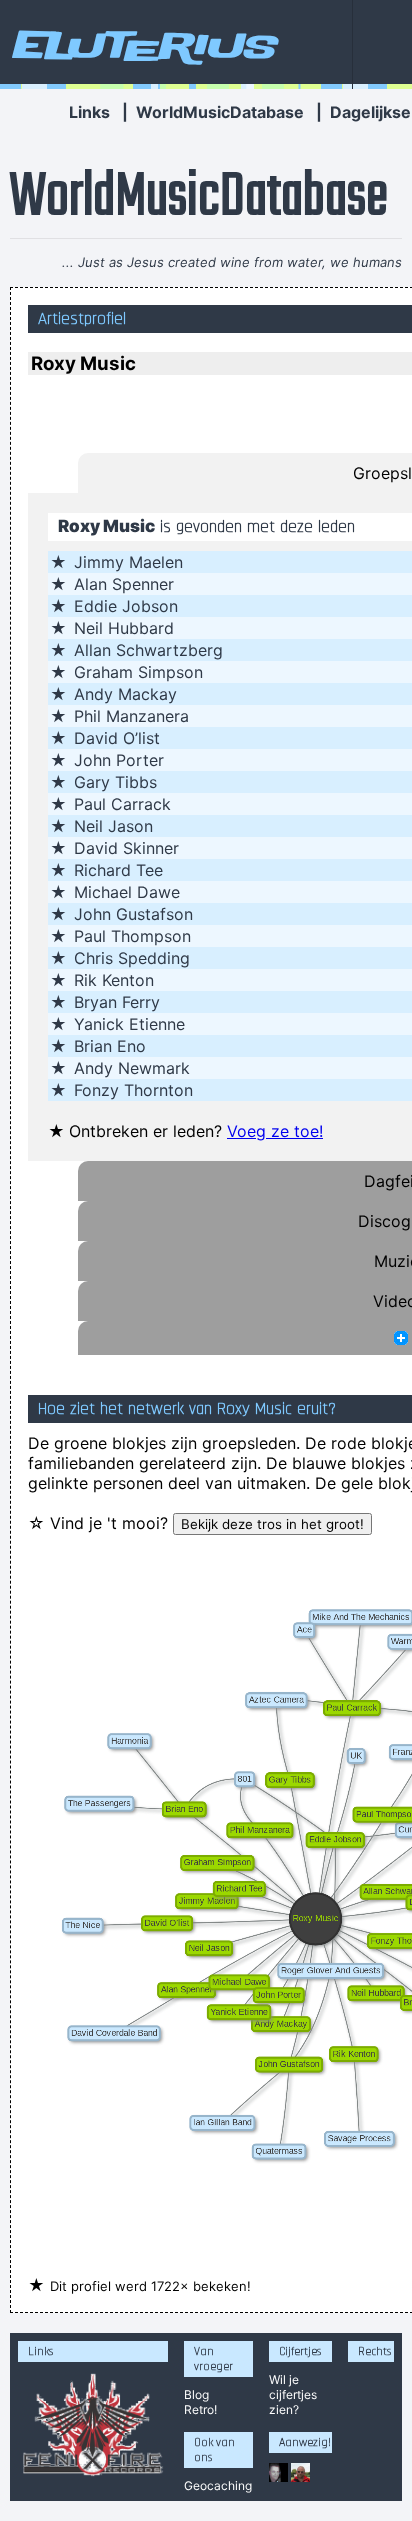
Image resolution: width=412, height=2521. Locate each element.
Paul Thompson (132, 936)
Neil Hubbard (124, 628)
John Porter (119, 760)
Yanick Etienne (129, 1024)
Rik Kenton (114, 980)
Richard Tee (118, 870)
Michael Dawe (127, 892)
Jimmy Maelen (128, 562)
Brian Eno (110, 1046)
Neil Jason (113, 826)
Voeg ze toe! (275, 1131)
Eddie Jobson (126, 606)
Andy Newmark (132, 1068)
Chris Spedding (132, 958)
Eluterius (142, 45)
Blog (196, 2394)
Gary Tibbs (115, 782)
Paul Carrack (122, 804)
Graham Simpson (138, 672)
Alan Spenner (124, 584)
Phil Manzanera (131, 716)
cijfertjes (293, 2394)
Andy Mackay (125, 694)
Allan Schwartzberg (148, 650)
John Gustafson (133, 914)
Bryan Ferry (117, 1002)
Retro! (200, 2409)
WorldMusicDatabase (220, 112)
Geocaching (218, 2485)
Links (89, 112)
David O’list (117, 738)
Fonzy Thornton (133, 1090)
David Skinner (126, 848)
